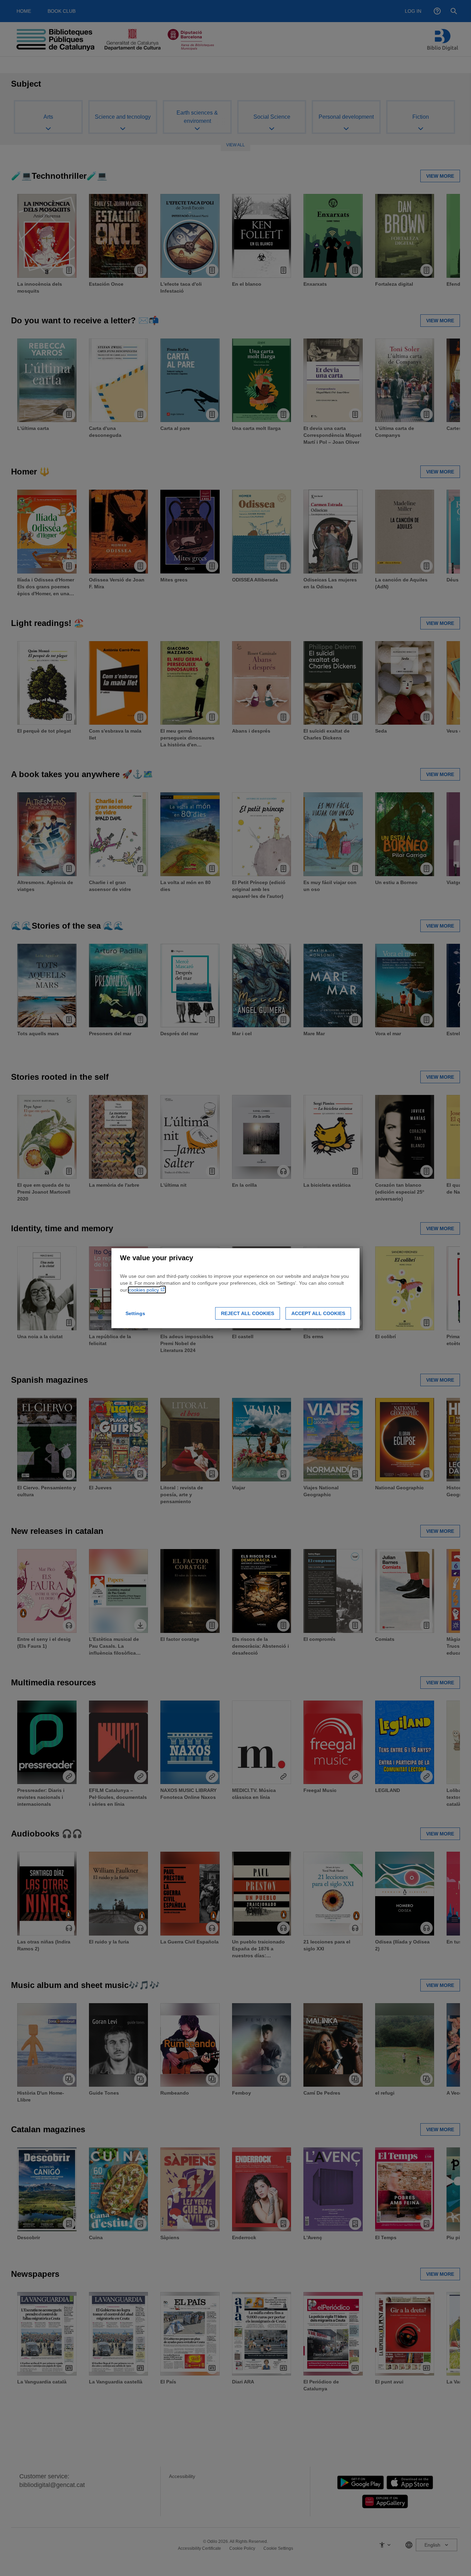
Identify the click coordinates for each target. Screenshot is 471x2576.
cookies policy (144, 1290)
